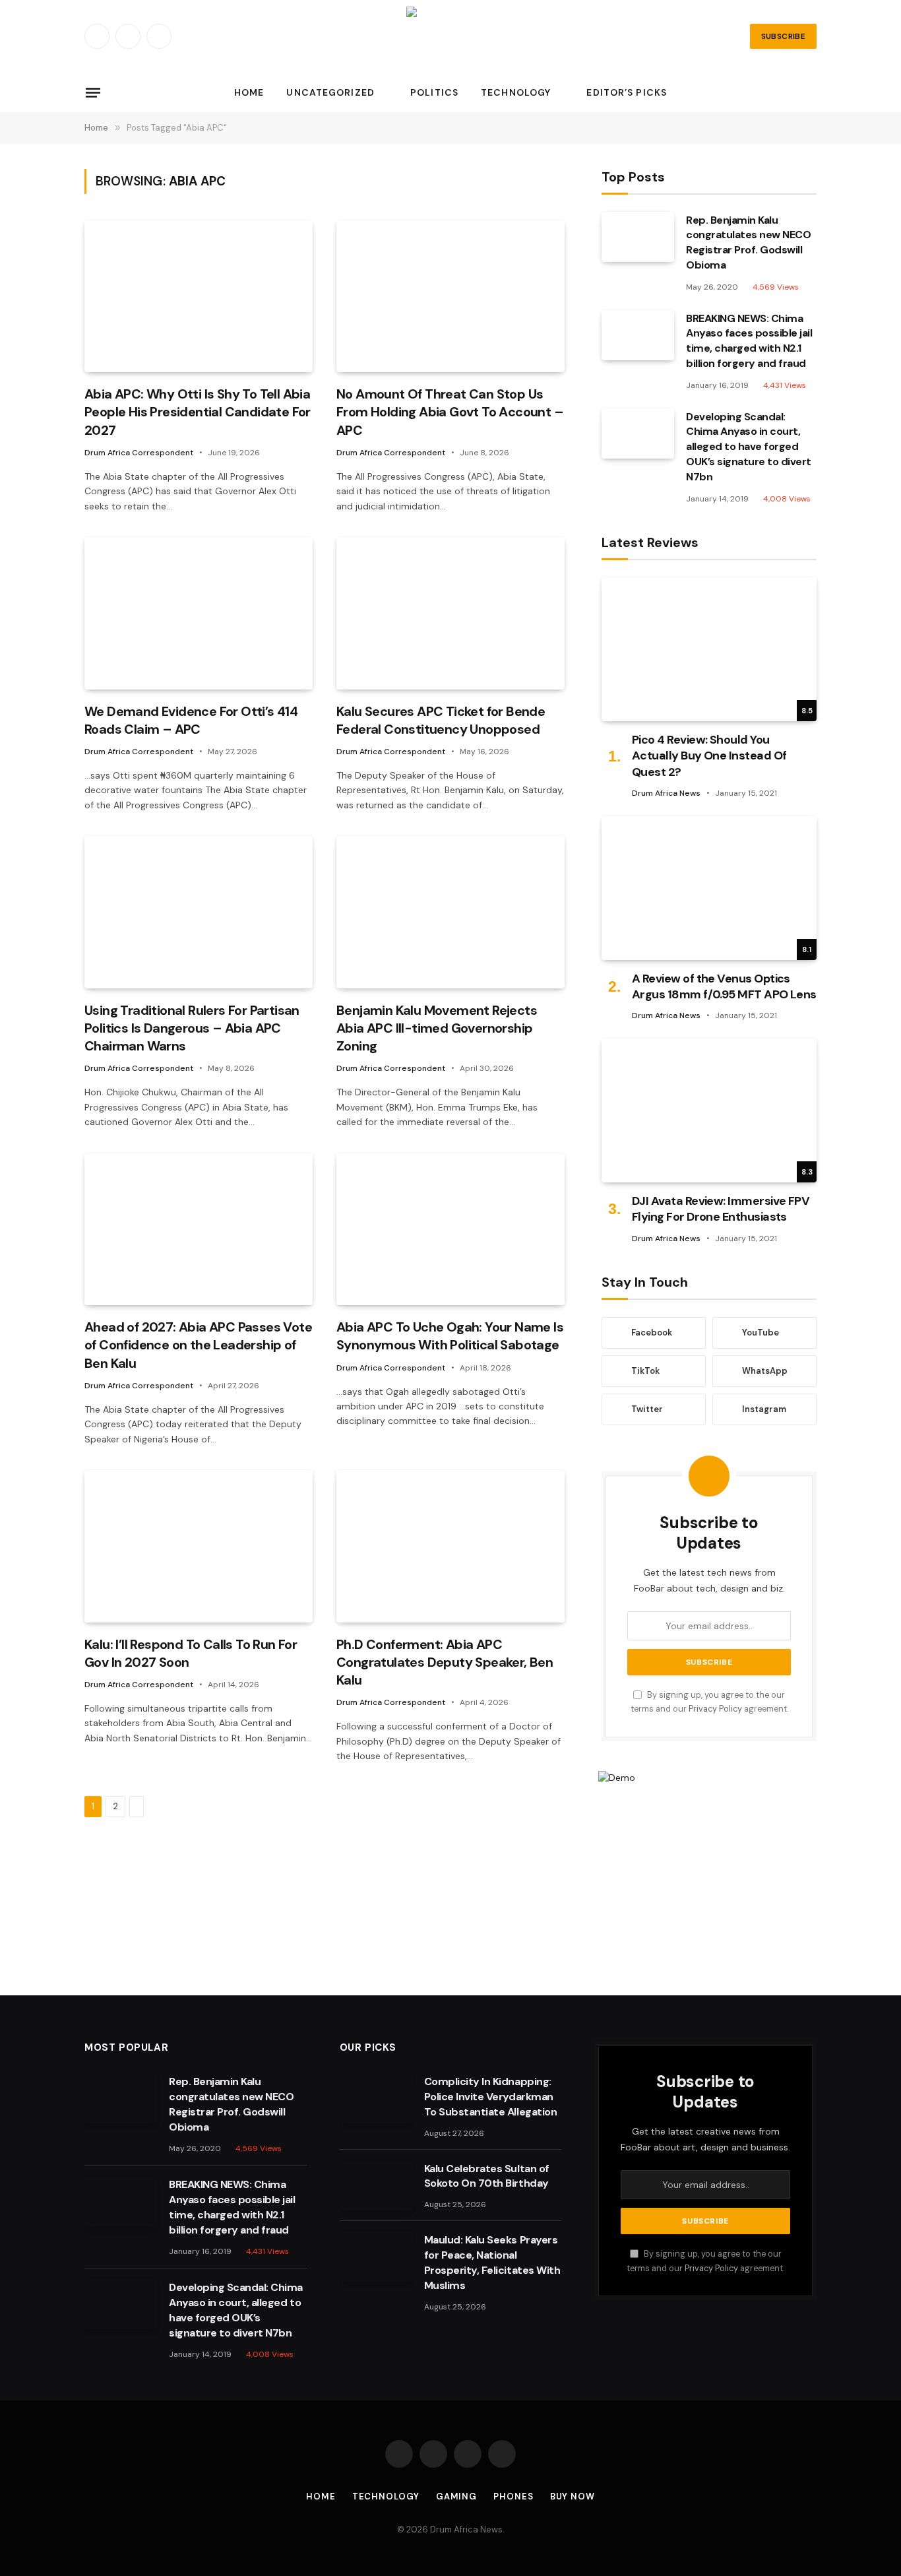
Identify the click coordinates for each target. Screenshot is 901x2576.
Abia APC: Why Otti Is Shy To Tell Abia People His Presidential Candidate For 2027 (198, 412)
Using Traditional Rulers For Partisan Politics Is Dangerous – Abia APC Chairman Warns (192, 1028)
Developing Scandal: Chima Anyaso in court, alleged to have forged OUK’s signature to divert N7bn (749, 447)
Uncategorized (330, 92)
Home (249, 92)
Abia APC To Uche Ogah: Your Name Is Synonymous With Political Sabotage (450, 1336)
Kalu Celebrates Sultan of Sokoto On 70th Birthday (487, 2176)
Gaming (456, 2496)
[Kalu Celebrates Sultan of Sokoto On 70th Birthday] (376, 2185)
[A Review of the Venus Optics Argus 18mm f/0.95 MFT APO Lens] (709, 888)
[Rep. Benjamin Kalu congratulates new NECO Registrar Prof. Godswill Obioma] (638, 237)
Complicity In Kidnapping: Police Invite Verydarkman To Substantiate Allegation (491, 2097)
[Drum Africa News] (450, 36)
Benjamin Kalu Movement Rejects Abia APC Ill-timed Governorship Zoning (437, 1028)
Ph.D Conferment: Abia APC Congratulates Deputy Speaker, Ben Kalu (445, 1662)
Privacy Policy (715, 1709)
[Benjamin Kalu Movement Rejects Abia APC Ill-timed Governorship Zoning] (450, 912)
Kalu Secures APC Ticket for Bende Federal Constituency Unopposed (441, 720)
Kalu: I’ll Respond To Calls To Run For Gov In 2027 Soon (191, 1653)
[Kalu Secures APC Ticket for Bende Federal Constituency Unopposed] (450, 613)
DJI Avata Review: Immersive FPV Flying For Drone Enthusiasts (721, 1209)
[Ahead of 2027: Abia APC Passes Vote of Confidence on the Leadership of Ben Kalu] (199, 1230)
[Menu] (93, 92)
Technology (516, 92)
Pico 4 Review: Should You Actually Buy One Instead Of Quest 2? (709, 756)
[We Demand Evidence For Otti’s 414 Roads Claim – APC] (199, 613)
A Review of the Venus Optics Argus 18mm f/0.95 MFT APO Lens (724, 986)
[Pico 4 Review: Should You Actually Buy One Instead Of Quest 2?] (709, 649)
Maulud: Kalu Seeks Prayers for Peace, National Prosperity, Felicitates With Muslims (492, 2263)
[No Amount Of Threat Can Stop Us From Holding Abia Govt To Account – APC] (450, 297)
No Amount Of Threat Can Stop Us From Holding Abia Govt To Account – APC (450, 412)
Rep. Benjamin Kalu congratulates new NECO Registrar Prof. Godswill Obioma (748, 243)
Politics (434, 92)
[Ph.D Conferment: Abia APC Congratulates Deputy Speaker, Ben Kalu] (450, 1546)
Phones (513, 2496)
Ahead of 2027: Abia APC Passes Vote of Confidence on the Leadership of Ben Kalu (198, 1345)
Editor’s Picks (627, 92)
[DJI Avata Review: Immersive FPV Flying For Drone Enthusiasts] (709, 1110)
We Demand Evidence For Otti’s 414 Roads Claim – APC (191, 720)
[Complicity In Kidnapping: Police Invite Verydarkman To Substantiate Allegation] (376, 2098)
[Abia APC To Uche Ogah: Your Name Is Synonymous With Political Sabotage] (450, 1230)
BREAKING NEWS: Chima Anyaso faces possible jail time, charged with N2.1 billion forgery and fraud (749, 341)
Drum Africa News (666, 793)
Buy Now (573, 2496)
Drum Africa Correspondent (139, 453)
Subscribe (783, 36)
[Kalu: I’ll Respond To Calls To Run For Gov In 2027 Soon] (199, 1546)
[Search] (815, 93)
